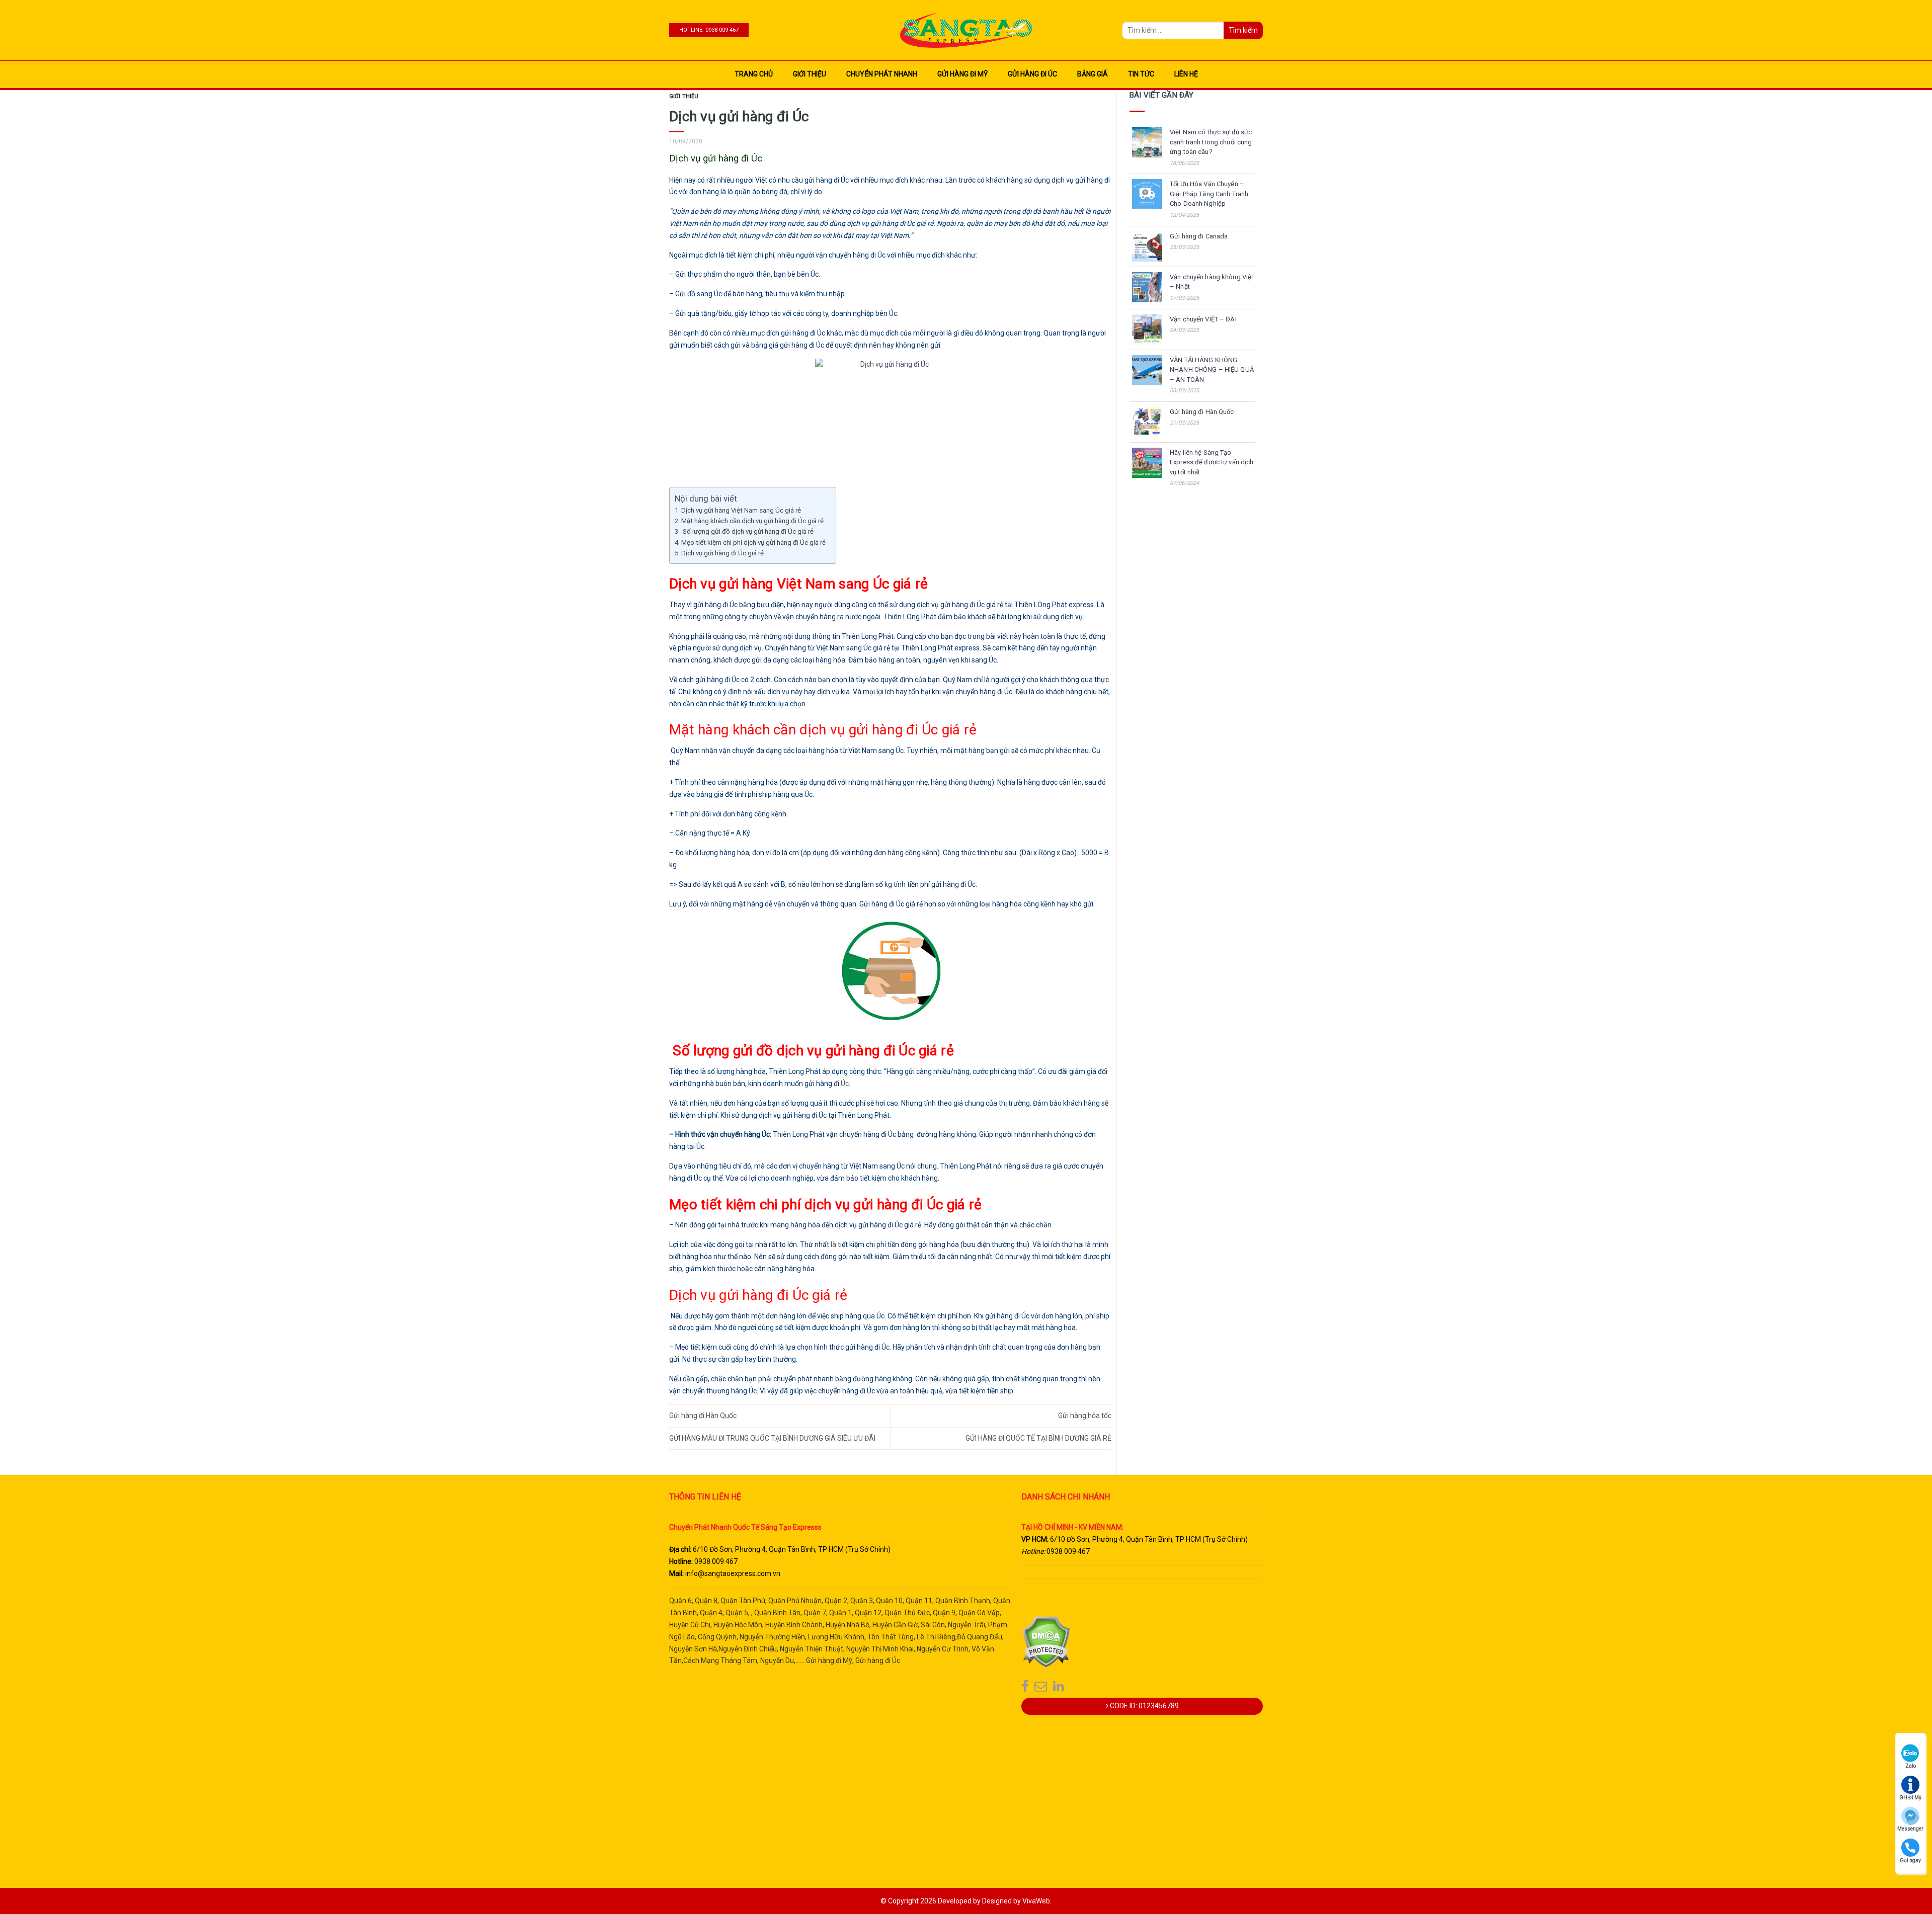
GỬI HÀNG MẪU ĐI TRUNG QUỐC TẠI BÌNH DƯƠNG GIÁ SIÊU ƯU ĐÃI (772, 1438)
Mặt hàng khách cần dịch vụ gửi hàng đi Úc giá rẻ (752, 521)
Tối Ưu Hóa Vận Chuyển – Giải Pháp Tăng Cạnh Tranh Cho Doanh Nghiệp (1209, 194)
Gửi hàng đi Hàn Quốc (703, 1416)
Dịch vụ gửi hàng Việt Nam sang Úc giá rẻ (741, 510)
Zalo (1911, 1766)
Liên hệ (1186, 74)
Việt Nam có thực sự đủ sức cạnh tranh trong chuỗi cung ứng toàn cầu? (1211, 142)
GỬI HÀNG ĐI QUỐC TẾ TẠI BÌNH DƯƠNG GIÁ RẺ (1038, 1438)
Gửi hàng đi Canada (1199, 236)
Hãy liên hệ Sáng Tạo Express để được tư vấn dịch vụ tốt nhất (1212, 462)
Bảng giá (1093, 74)
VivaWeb (1036, 1901)
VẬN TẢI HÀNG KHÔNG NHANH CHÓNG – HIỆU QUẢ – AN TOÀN (1212, 370)
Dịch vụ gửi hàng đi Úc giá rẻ (722, 553)
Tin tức (1141, 74)
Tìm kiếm (1243, 30)
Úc (845, 1084)
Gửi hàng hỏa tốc (1085, 1416)
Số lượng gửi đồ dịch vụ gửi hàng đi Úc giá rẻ (747, 531)
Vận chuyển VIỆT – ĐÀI (1203, 319)
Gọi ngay (1910, 1860)
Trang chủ (754, 74)
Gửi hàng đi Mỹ (962, 74)
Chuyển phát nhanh (882, 74)
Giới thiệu (810, 74)
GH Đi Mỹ (1910, 1798)
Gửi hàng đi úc (1032, 74)
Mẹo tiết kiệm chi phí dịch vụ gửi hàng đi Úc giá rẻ (753, 543)
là (833, 1244)
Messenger (1910, 1829)
